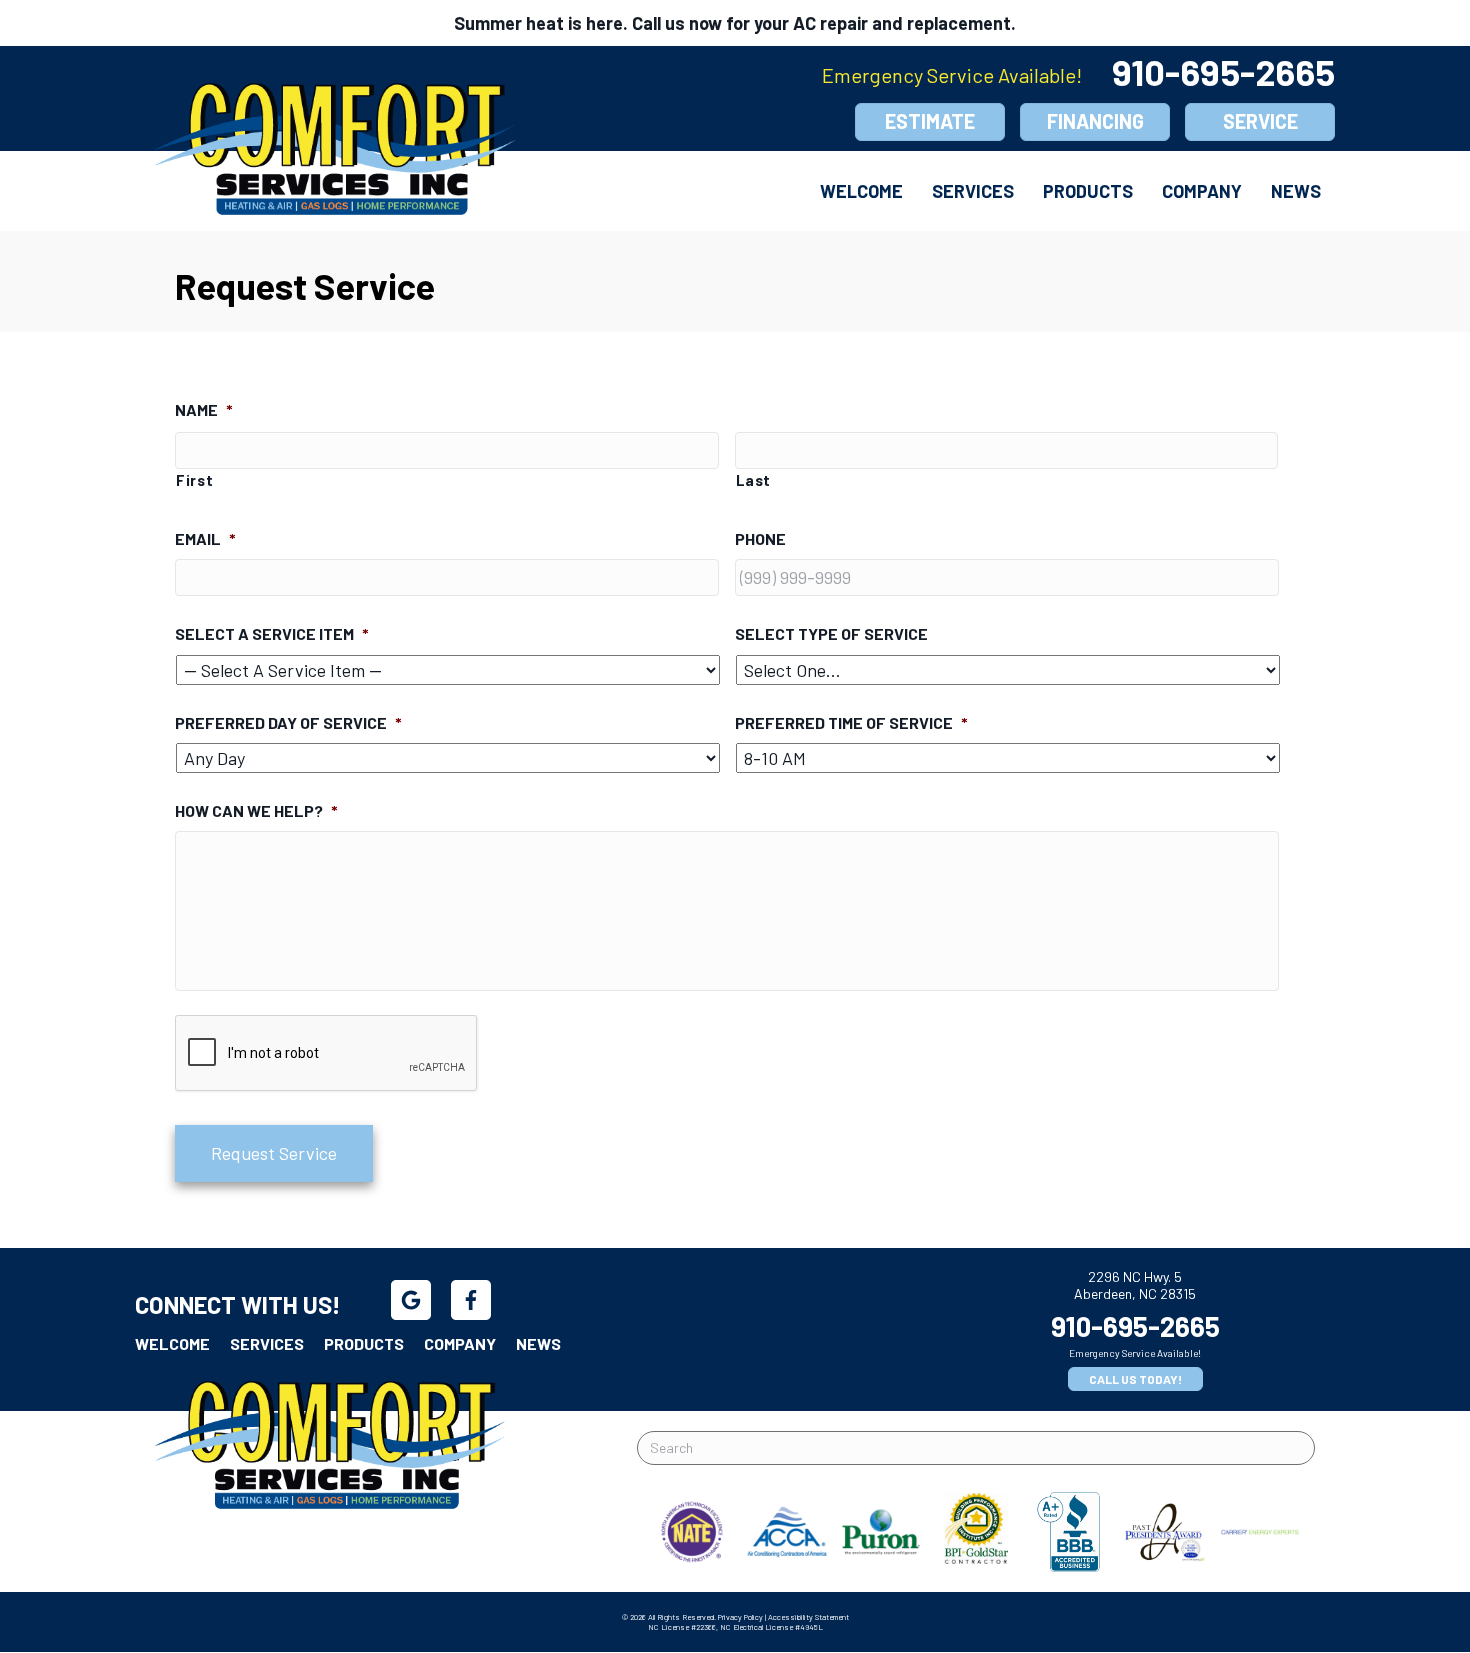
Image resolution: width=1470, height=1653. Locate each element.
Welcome (861, 191)
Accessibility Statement (808, 1617)
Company (1202, 191)
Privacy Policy (740, 1617)
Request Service (274, 1153)
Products (1088, 191)
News (1296, 191)
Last (754, 480)
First (194, 480)
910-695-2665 (1223, 71)
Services (973, 191)
